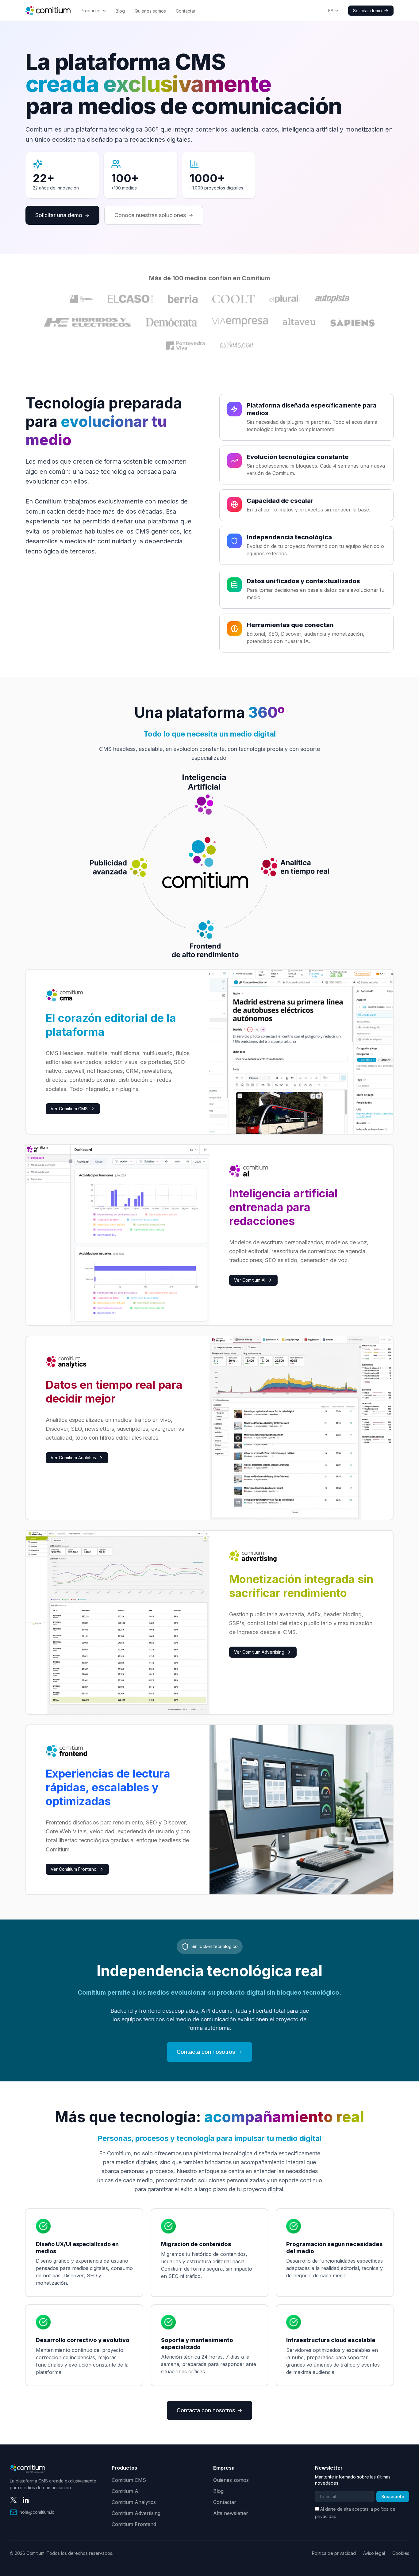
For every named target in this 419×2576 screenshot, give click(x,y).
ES (331, 11)
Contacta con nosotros (206, 2052)
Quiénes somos (150, 11)
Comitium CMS (129, 2480)
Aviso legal (374, 2553)
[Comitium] (48, 11)
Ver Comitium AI (250, 1280)
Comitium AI (126, 2491)
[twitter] (13, 2500)
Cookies (401, 2553)
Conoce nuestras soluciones (150, 215)
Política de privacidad (334, 2553)
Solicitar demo (367, 11)
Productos (91, 11)
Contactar (186, 11)
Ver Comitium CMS (69, 1109)
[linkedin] (26, 2500)
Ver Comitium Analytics (73, 1458)
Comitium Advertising (136, 2513)
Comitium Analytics (134, 2502)
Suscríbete (393, 2496)
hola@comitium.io (37, 2512)
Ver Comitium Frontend (74, 1869)
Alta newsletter (231, 2513)
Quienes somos (231, 2480)
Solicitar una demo (59, 215)
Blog (120, 11)
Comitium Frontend (134, 2524)
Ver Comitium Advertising (259, 1652)
